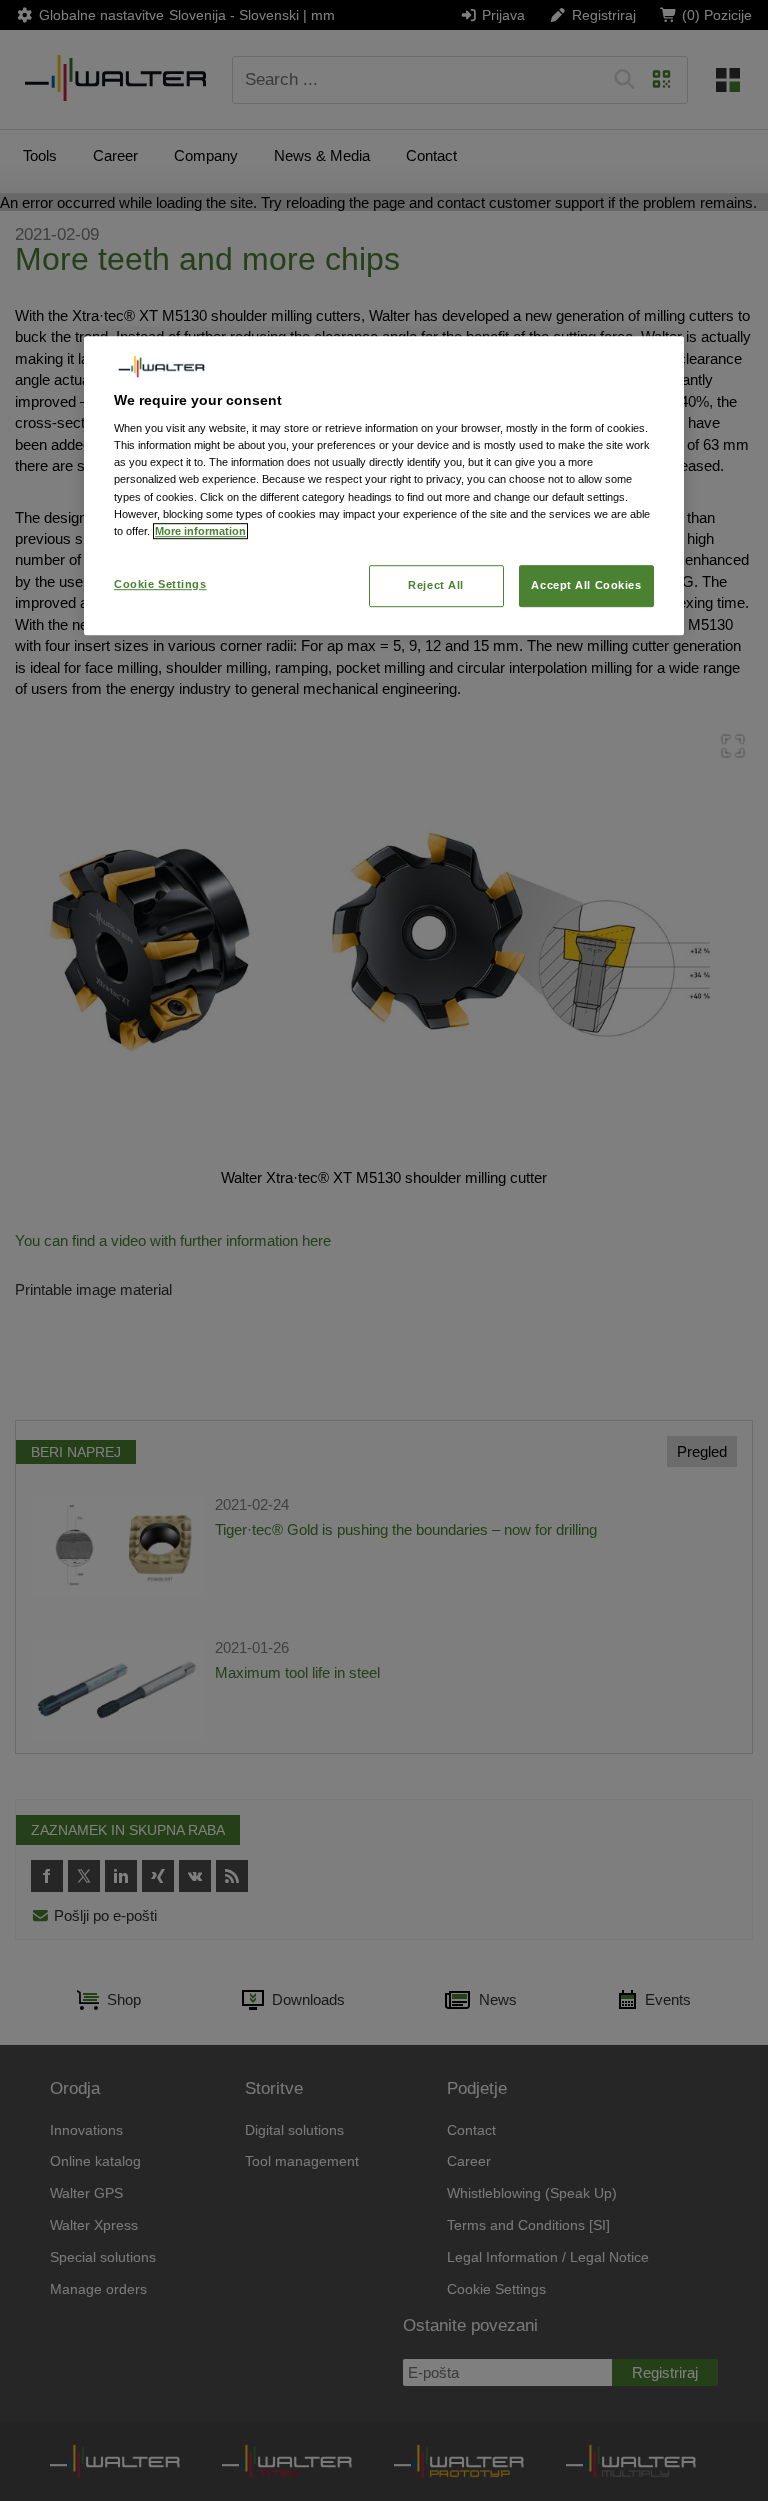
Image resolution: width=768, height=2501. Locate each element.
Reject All (436, 585)
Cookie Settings (160, 584)
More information (200, 531)
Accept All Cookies (586, 585)
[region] (384, 485)
